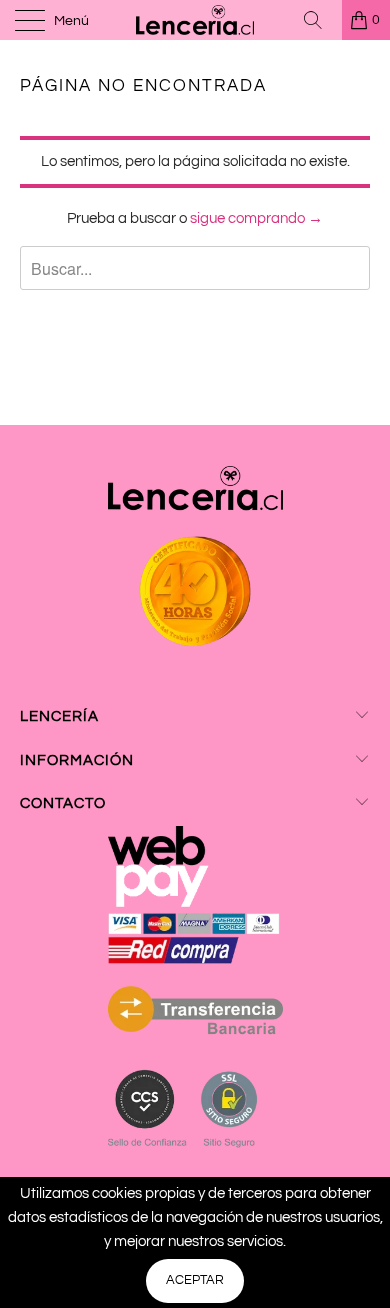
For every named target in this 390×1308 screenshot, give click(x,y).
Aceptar (195, 1280)
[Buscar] (320, 20)
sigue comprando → (256, 218)
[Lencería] (195, 20)
